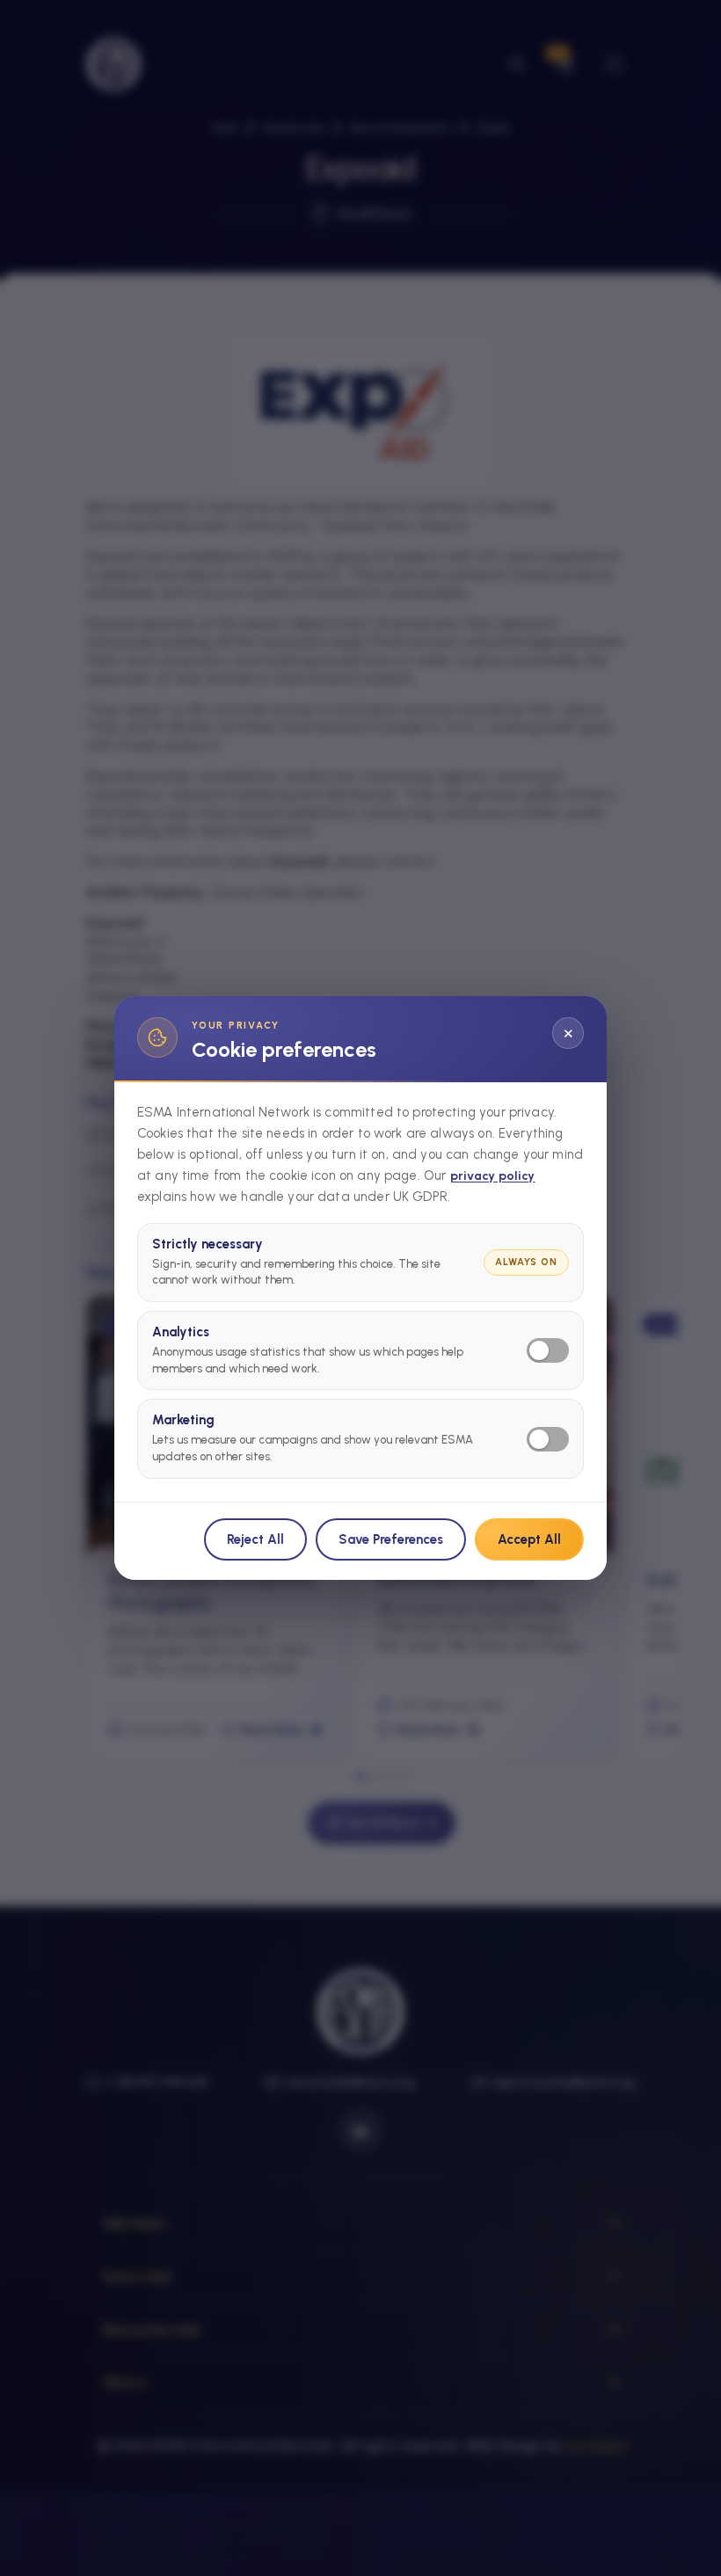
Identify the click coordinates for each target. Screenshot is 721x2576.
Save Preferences (391, 1539)
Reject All (255, 1539)
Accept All (529, 1539)
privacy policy (493, 1176)
